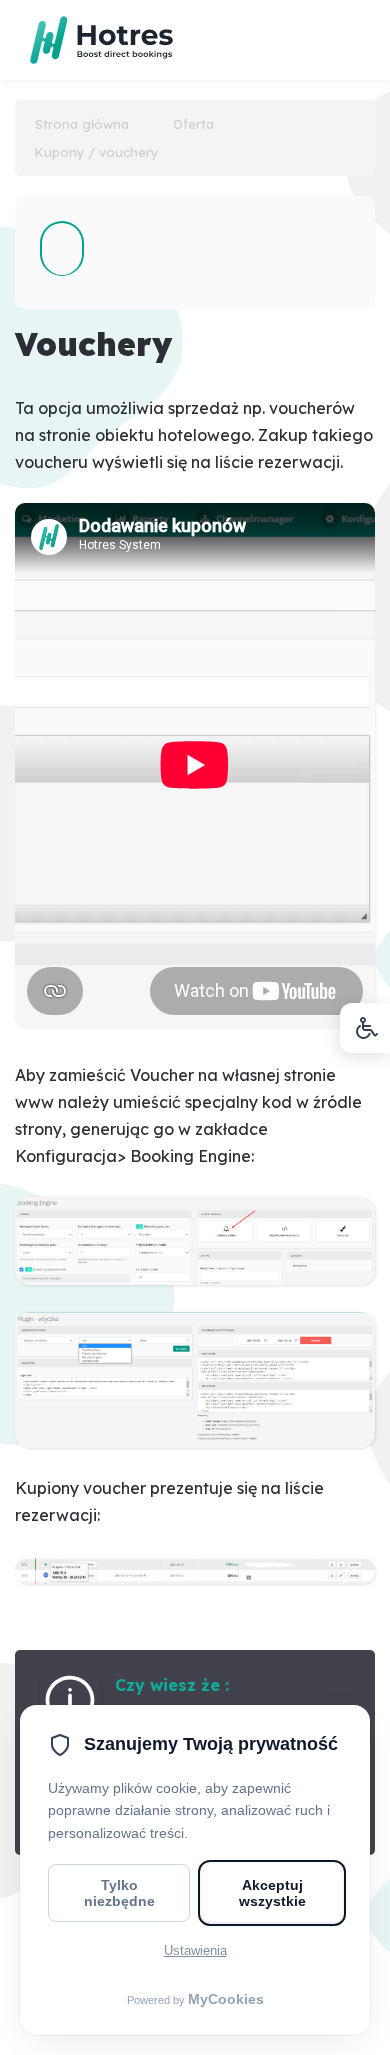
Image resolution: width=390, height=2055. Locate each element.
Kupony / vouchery (96, 152)
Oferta (193, 124)
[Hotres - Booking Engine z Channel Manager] (88, 23)
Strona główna (82, 124)
